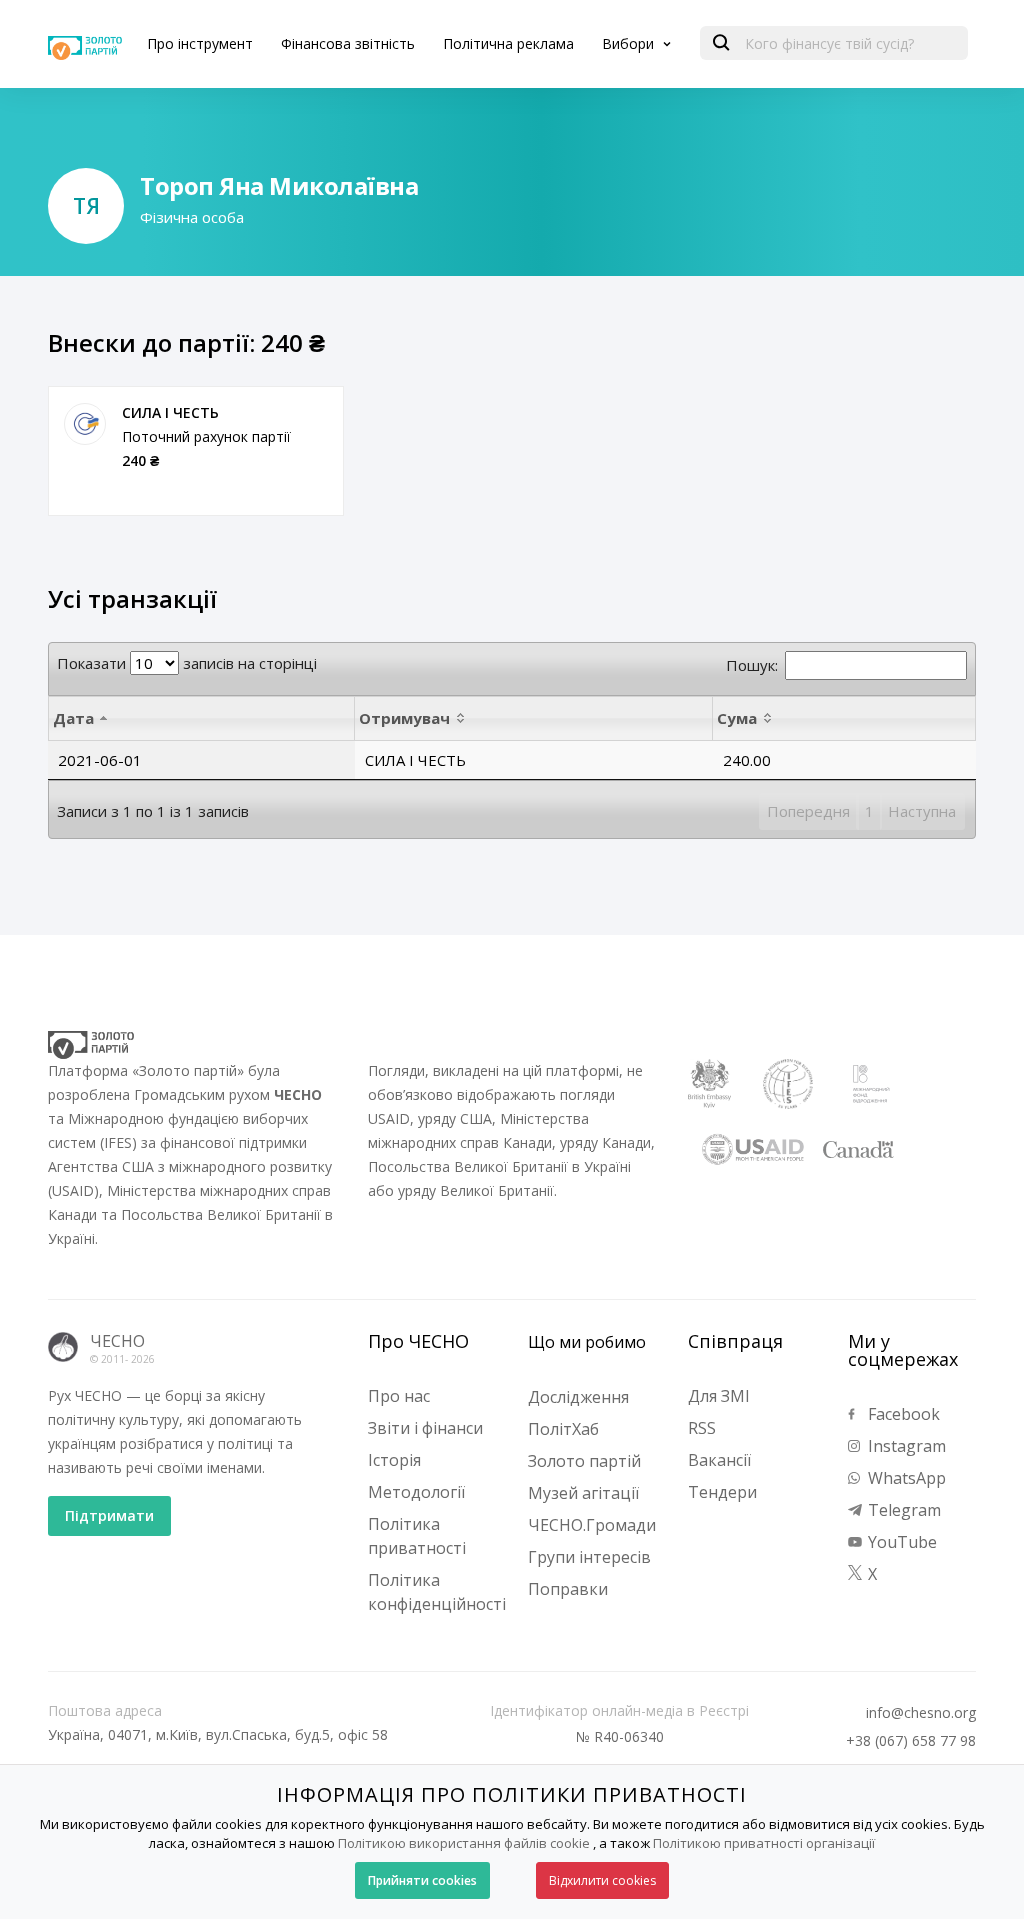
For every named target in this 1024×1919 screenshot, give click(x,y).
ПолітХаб (563, 1429)
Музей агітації (583, 1493)
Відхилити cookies (602, 1880)
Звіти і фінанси (425, 1428)
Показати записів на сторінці (187, 663)
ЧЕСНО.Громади (592, 1525)
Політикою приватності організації (764, 1843)
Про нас (399, 1396)
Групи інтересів (589, 1557)
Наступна (922, 811)
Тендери (722, 1492)
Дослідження (578, 1397)
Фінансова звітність (348, 43)
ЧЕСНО (117, 1341)
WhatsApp (905, 1478)
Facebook (902, 1414)
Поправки (568, 1589)
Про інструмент (200, 43)
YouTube (900, 1542)
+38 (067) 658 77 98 (911, 1741)
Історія (394, 1460)
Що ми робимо (587, 1342)
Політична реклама (508, 43)
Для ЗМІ (719, 1396)
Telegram (902, 1510)
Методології (416, 1492)
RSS (702, 1428)
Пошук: (752, 665)
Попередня (808, 811)
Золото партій (584, 1461)
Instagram (905, 1446)
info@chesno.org (921, 1713)
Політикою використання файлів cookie (464, 1843)
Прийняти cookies (422, 1880)
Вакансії (719, 1460)
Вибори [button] (630, 43)
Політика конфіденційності (437, 1592)
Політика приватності (417, 1536)
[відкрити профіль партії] (85, 424)
